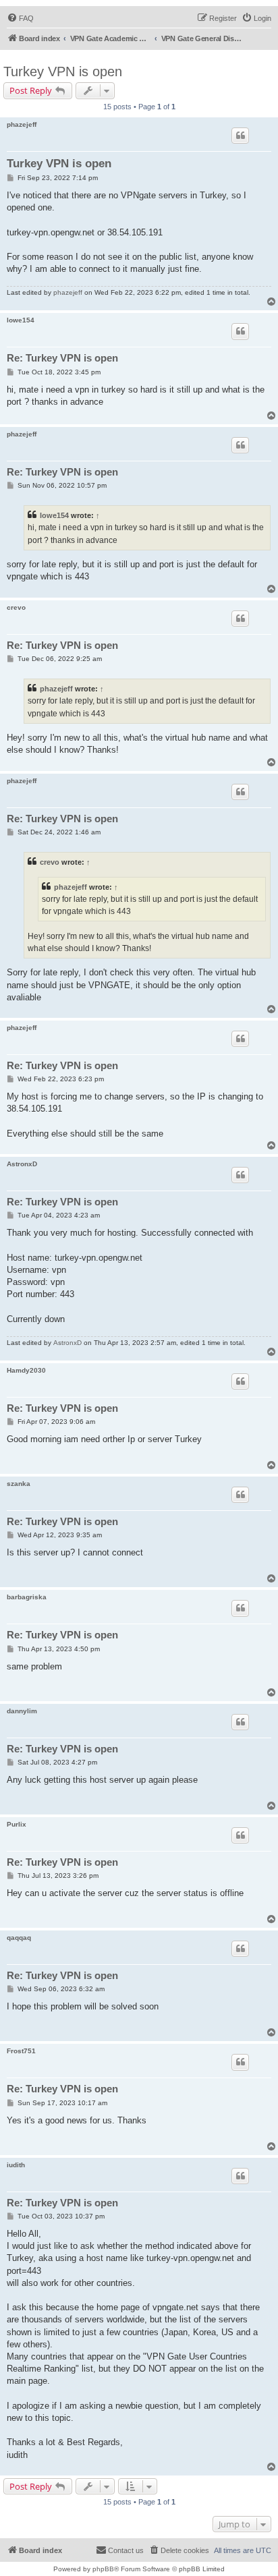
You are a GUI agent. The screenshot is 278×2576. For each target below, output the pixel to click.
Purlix (17, 1824)
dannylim (22, 1711)
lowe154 (21, 320)
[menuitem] (20, 18)
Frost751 (21, 2051)
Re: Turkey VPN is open (62, 358)
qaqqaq (19, 1938)
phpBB (103, 2569)
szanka (19, 1484)
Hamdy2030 (26, 1370)
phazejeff (22, 124)
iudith (16, 2165)
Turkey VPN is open (63, 71)
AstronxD (22, 1164)
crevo (16, 607)
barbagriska (27, 1597)
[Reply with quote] (240, 136)
